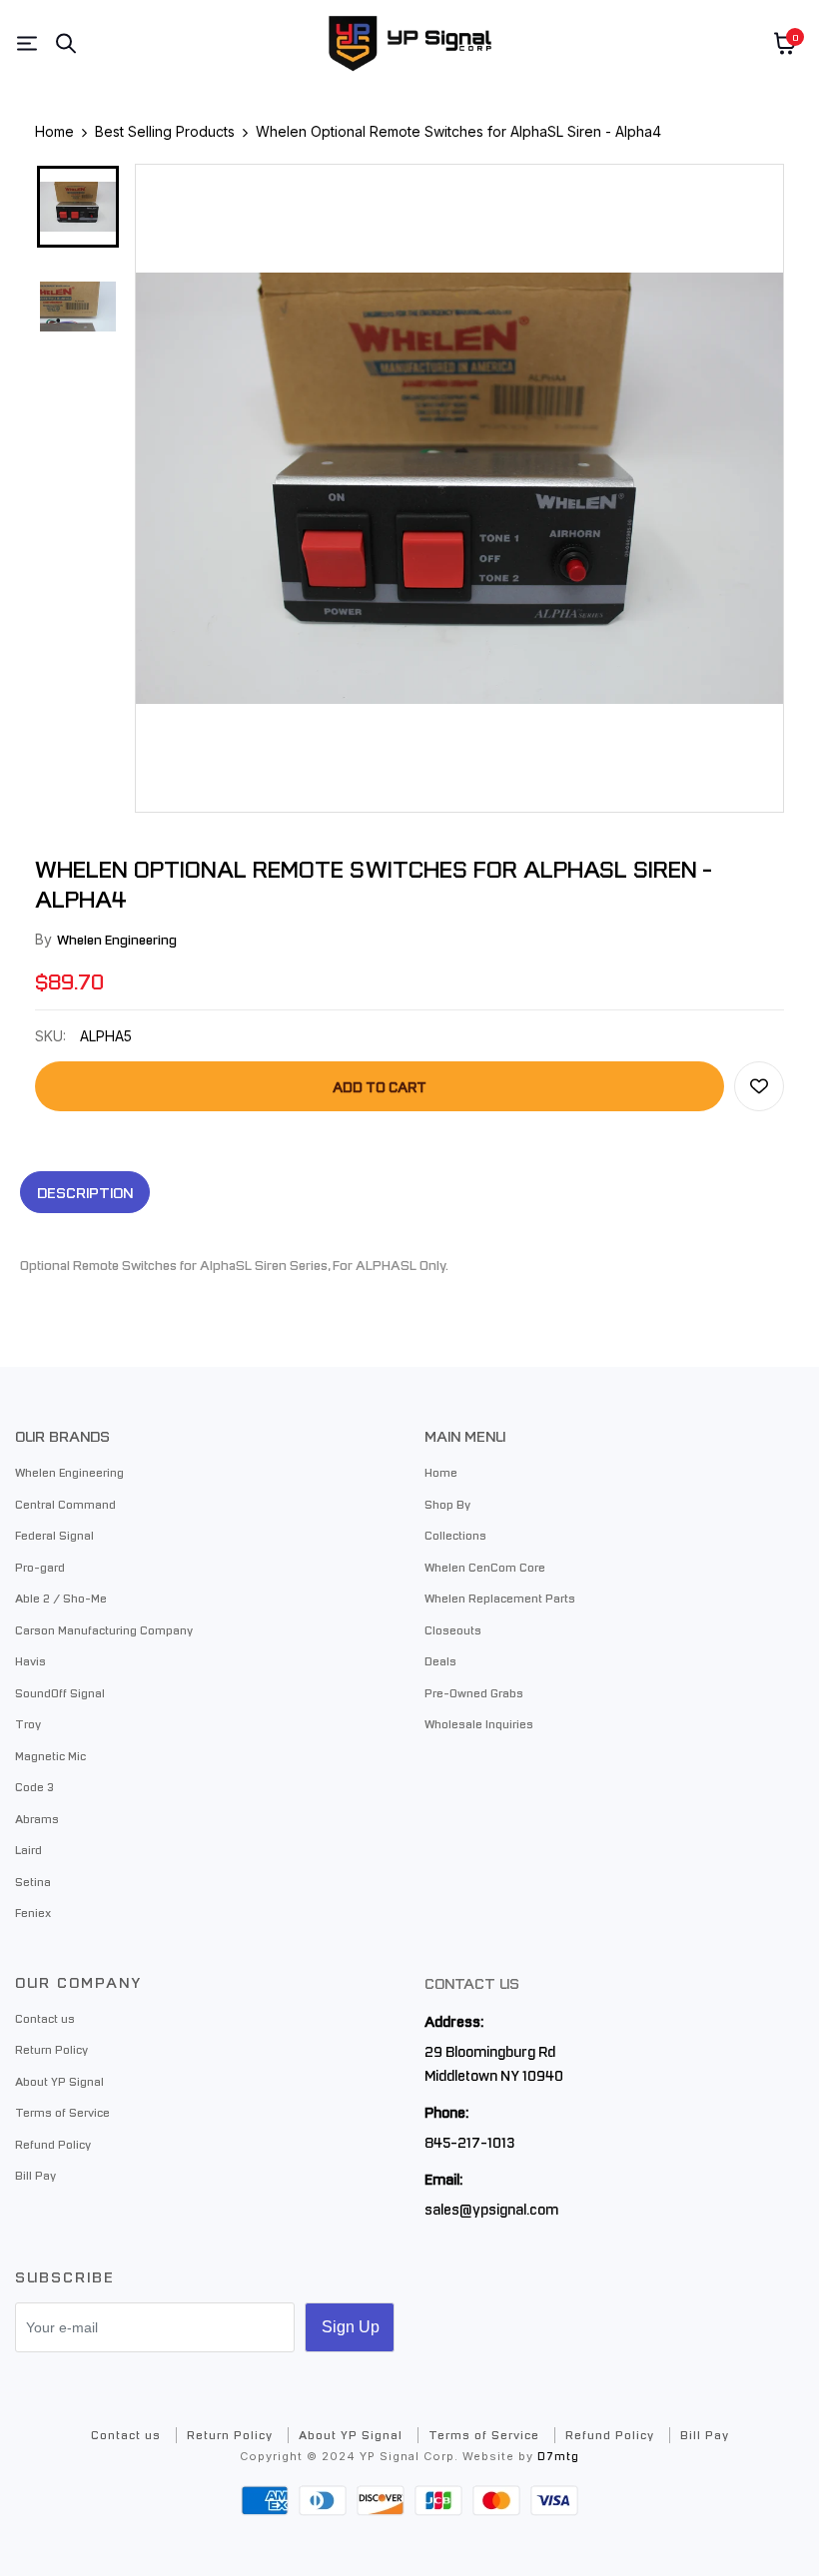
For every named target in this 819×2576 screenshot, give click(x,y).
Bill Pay (35, 2175)
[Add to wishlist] (759, 1086)
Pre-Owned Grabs (474, 1692)
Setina (33, 1881)
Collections (455, 1535)
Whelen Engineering (117, 939)
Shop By (447, 1504)
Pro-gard (40, 1567)
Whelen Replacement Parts (500, 1598)
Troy (28, 1723)
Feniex (33, 1912)
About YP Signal (59, 2081)
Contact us (45, 2018)
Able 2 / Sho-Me (61, 1598)
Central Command (65, 1504)
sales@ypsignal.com (491, 2209)
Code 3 (34, 1786)
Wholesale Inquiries (479, 1723)
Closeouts (453, 1629)
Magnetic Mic (50, 1755)
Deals (440, 1660)
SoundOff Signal (60, 1692)
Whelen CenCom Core (485, 1567)
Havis (30, 1660)
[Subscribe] (350, 2327)
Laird (28, 1849)
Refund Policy (53, 2144)
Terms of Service (62, 2112)
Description (85, 1192)
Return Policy (51, 2049)
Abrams (37, 1818)
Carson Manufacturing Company (104, 1629)
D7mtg (558, 2456)
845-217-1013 (469, 2142)
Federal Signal (54, 1535)
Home (441, 1472)
